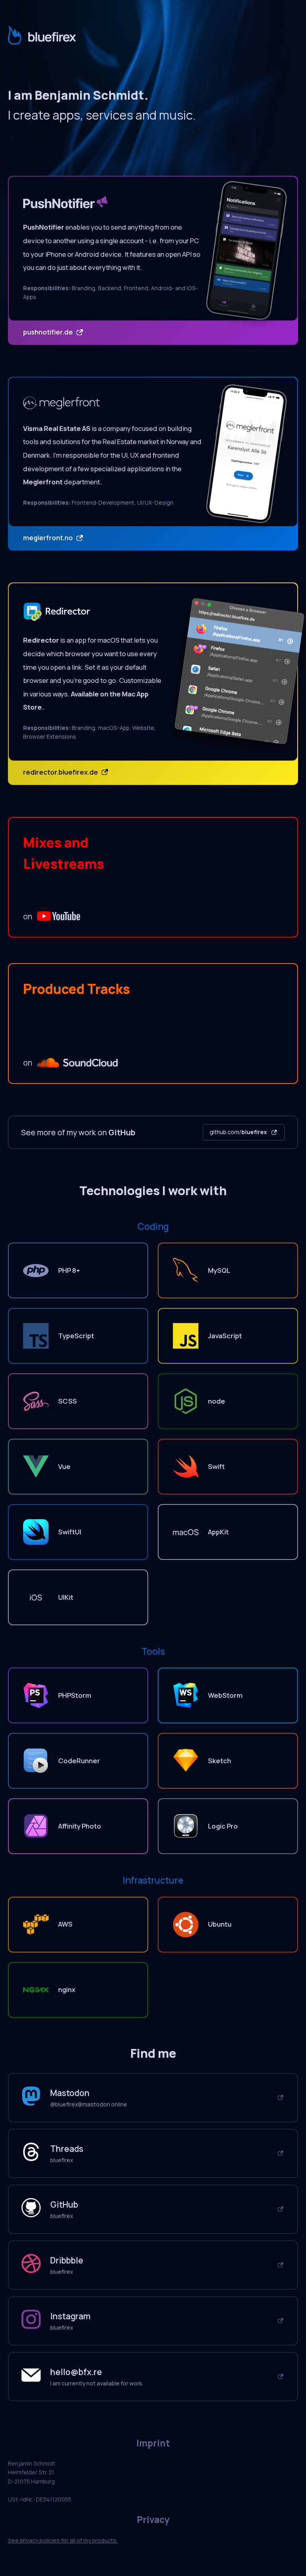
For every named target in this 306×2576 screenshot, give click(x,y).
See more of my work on (78, 1132)
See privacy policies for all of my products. (63, 2540)
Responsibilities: (47, 288)
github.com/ (238, 1132)
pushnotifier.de (49, 332)
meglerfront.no (49, 538)
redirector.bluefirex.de (61, 772)
